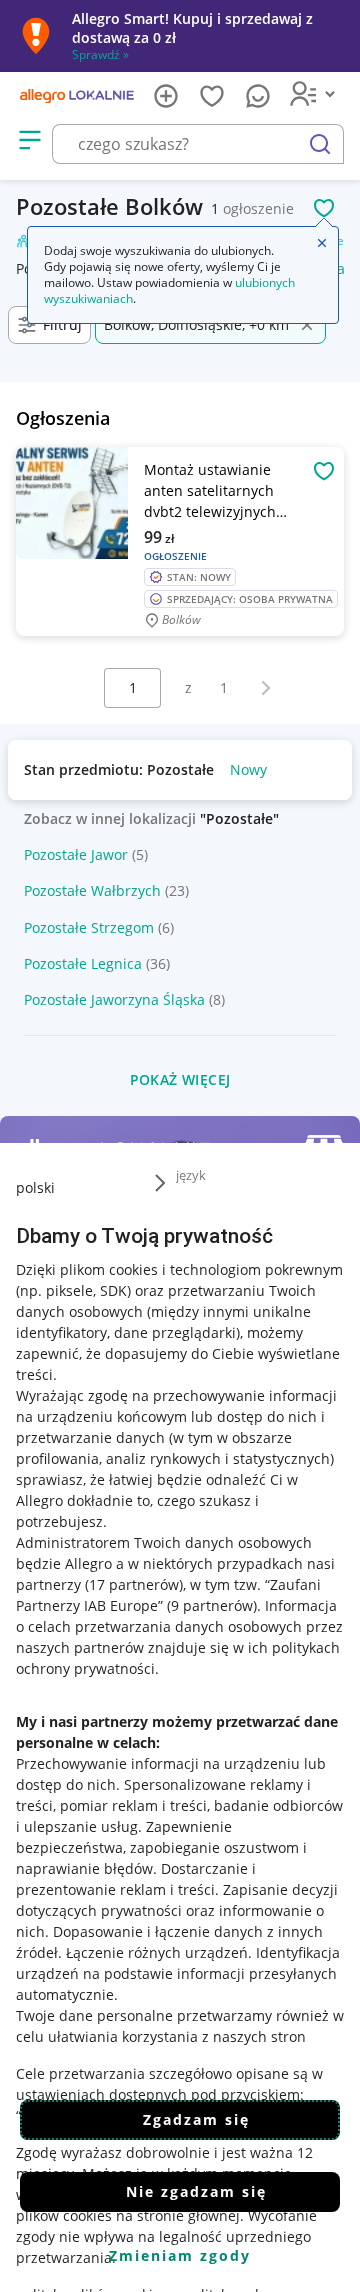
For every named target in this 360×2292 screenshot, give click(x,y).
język (191, 1175)
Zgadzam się (196, 2119)
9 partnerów (212, 1605)
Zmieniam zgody (180, 2255)
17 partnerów (134, 1584)
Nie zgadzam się (196, 2191)
